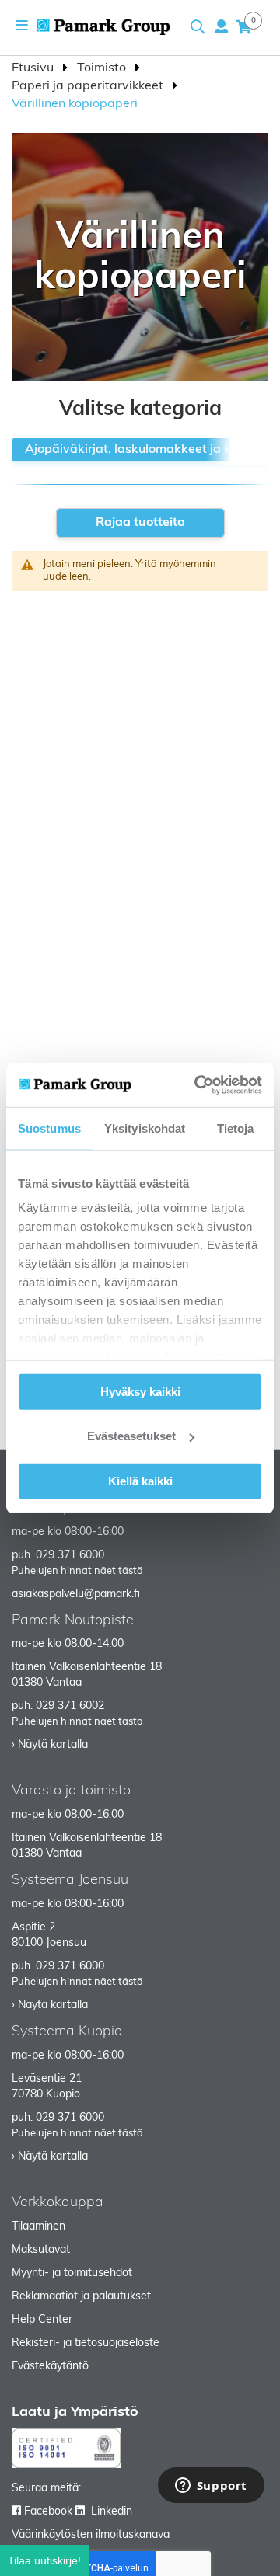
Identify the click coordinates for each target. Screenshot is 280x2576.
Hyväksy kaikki (140, 1391)
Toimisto (103, 68)
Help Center (42, 2320)
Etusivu (34, 68)
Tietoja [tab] (236, 1128)
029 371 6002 (70, 1706)
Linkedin (112, 2512)
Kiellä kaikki (140, 1480)
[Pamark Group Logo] (103, 27)
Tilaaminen (38, 2227)
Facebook (48, 2512)
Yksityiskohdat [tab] (145, 1128)
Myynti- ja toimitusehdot (72, 2273)
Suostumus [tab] (49, 1128)
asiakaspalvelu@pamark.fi (76, 1594)
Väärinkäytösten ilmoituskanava (91, 2535)
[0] (243, 26)
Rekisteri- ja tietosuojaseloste (86, 2343)
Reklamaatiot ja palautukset (81, 2297)
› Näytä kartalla (50, 1745)
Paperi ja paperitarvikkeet (89, 86)
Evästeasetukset (131, 1436)
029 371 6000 (70, 1556)
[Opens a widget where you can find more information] (211, 2487)
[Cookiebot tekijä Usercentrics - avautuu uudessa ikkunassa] (198, 1085)
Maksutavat (41, 2250)
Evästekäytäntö (50, 2367)
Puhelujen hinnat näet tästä (77, 1571)
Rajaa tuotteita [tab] (140, 523)
